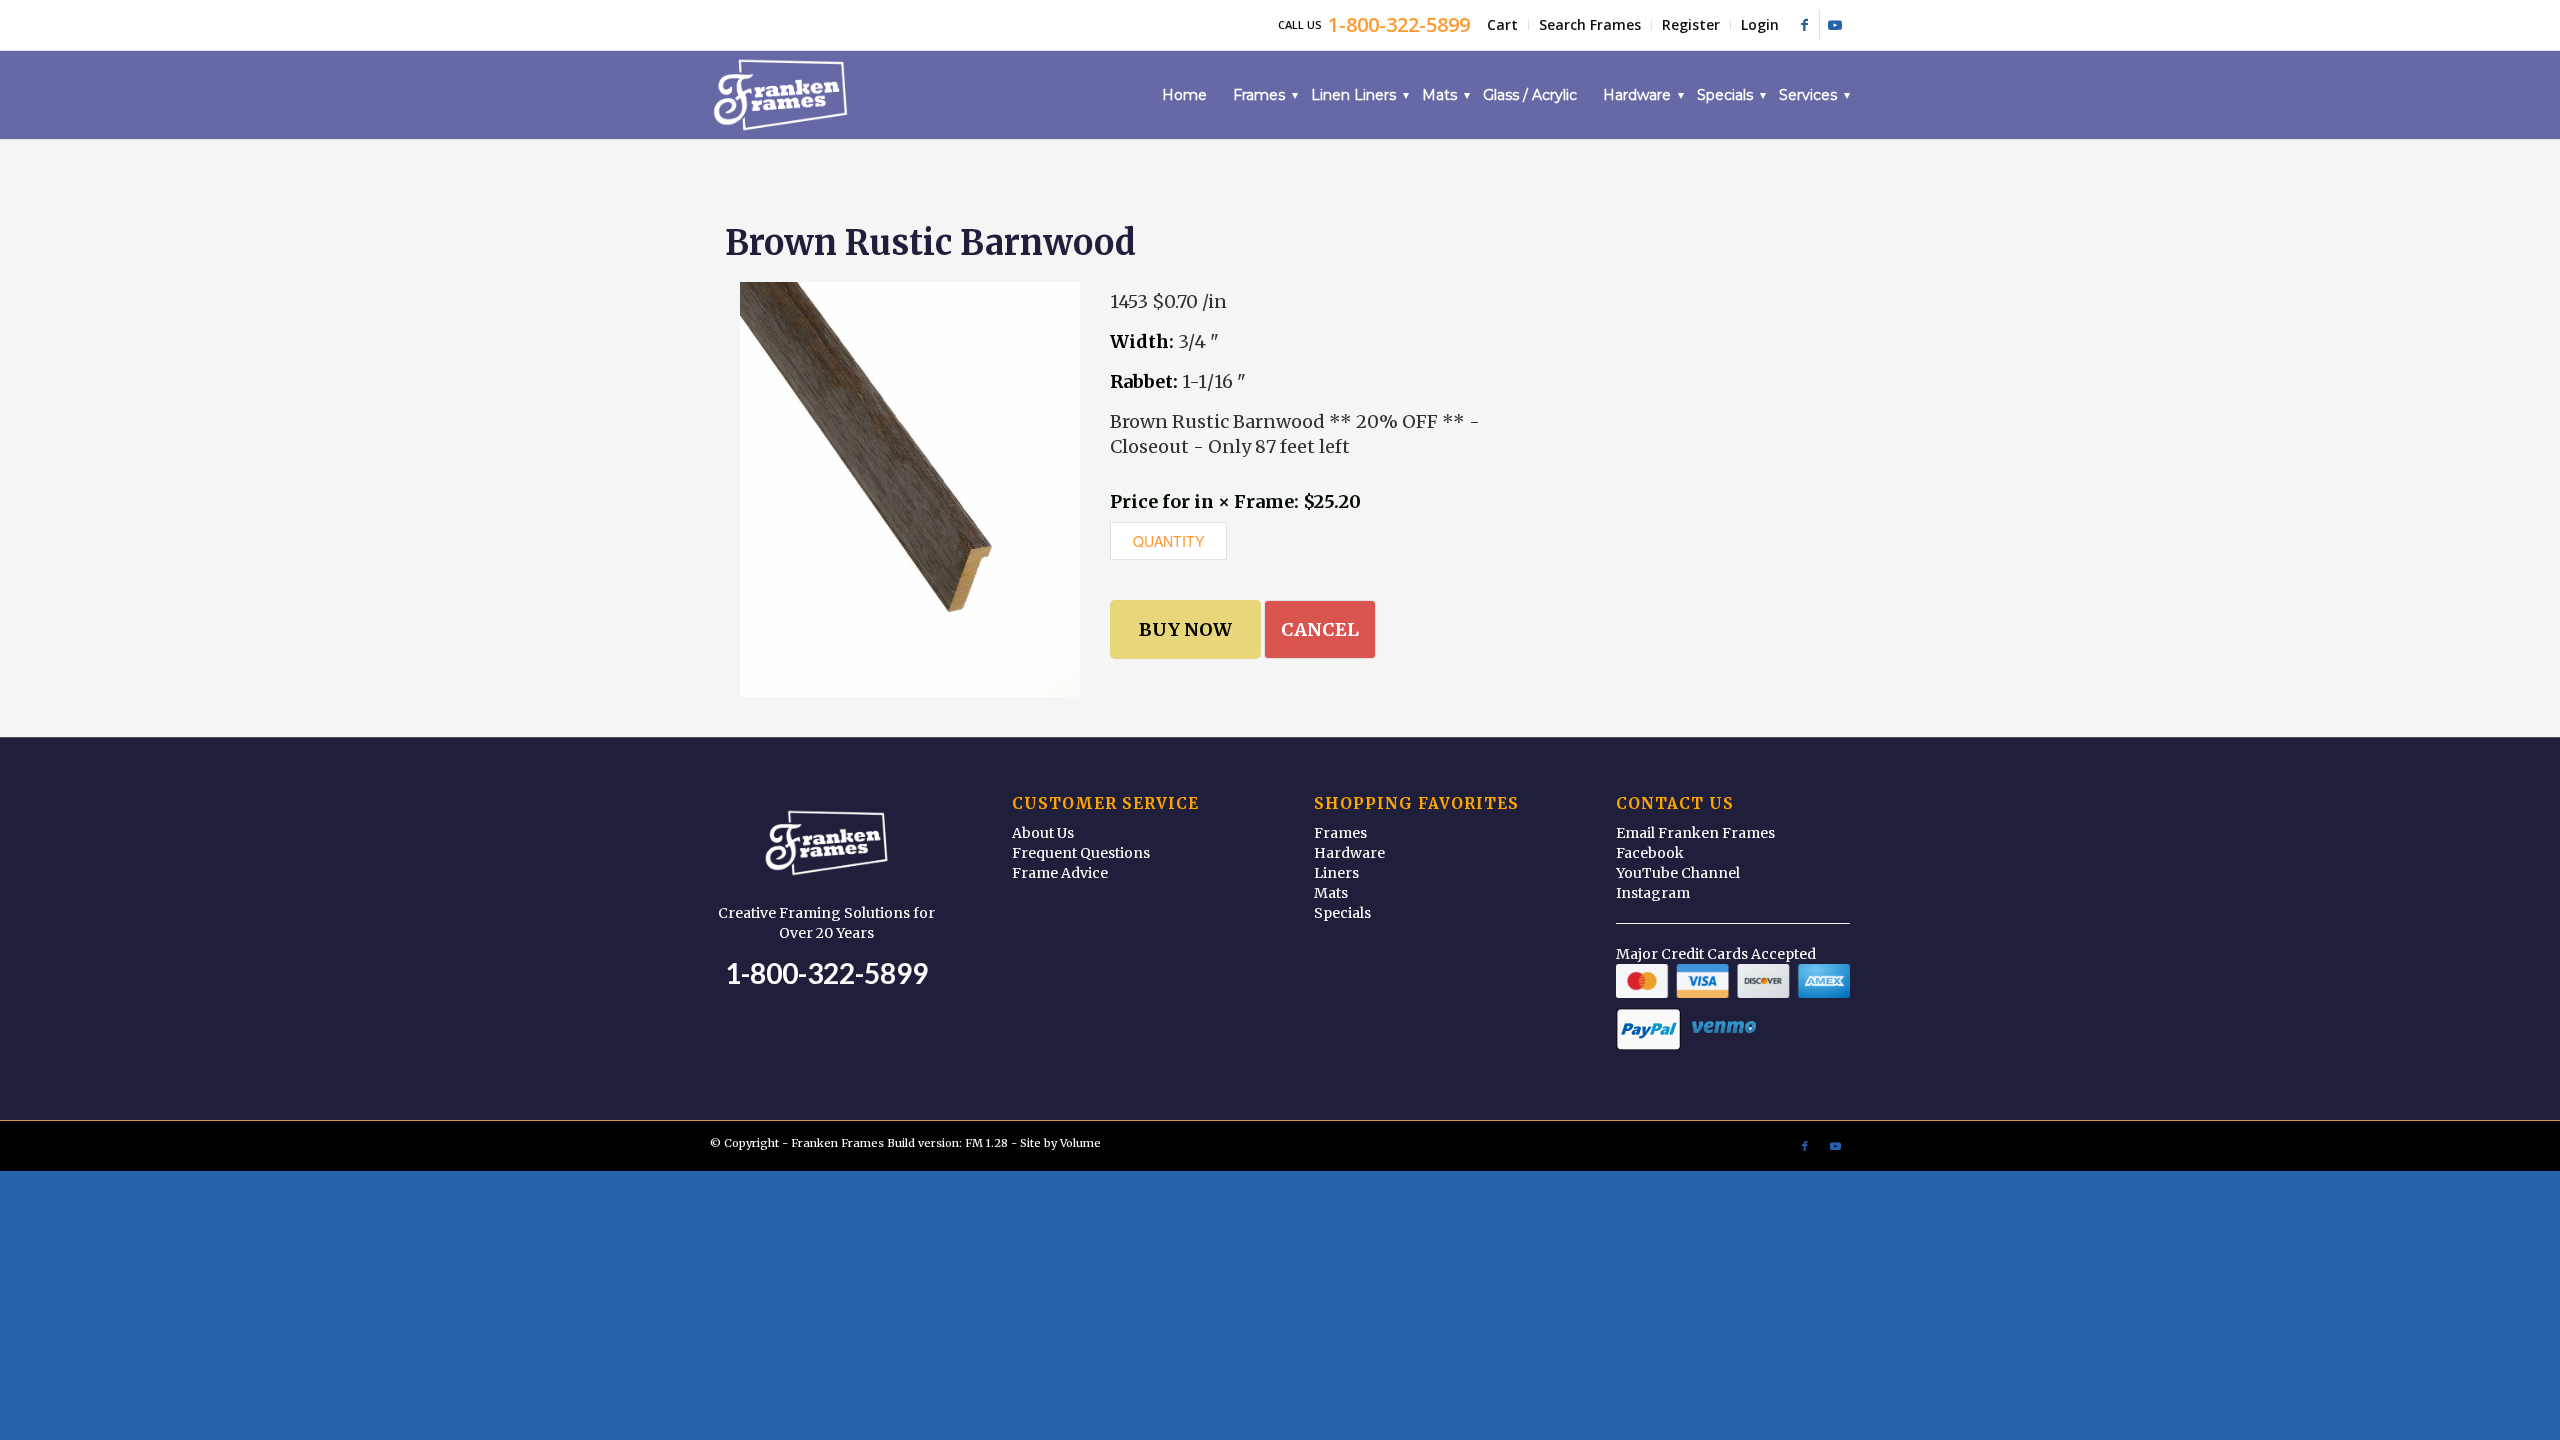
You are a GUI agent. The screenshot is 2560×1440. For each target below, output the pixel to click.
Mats (1331, 893)
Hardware (1349, 853)
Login (1760, 24)
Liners (1336, 873)
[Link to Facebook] (1804, 25)
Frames (1340, 833)
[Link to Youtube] (1835, 25)
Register (1691, 24)
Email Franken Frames (1695, 833)
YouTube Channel (1678, 873)
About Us (1043, 833)
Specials (1342, 913)
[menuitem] (1503, 25)
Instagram (1653, 893)
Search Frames (1590, 24)
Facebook (1650, 853)
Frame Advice (1060, 873)
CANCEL (1320, 629)
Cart (1502, 24)
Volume (1080, 1143)
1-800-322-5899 (826, 973)
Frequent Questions (1081, 853)
